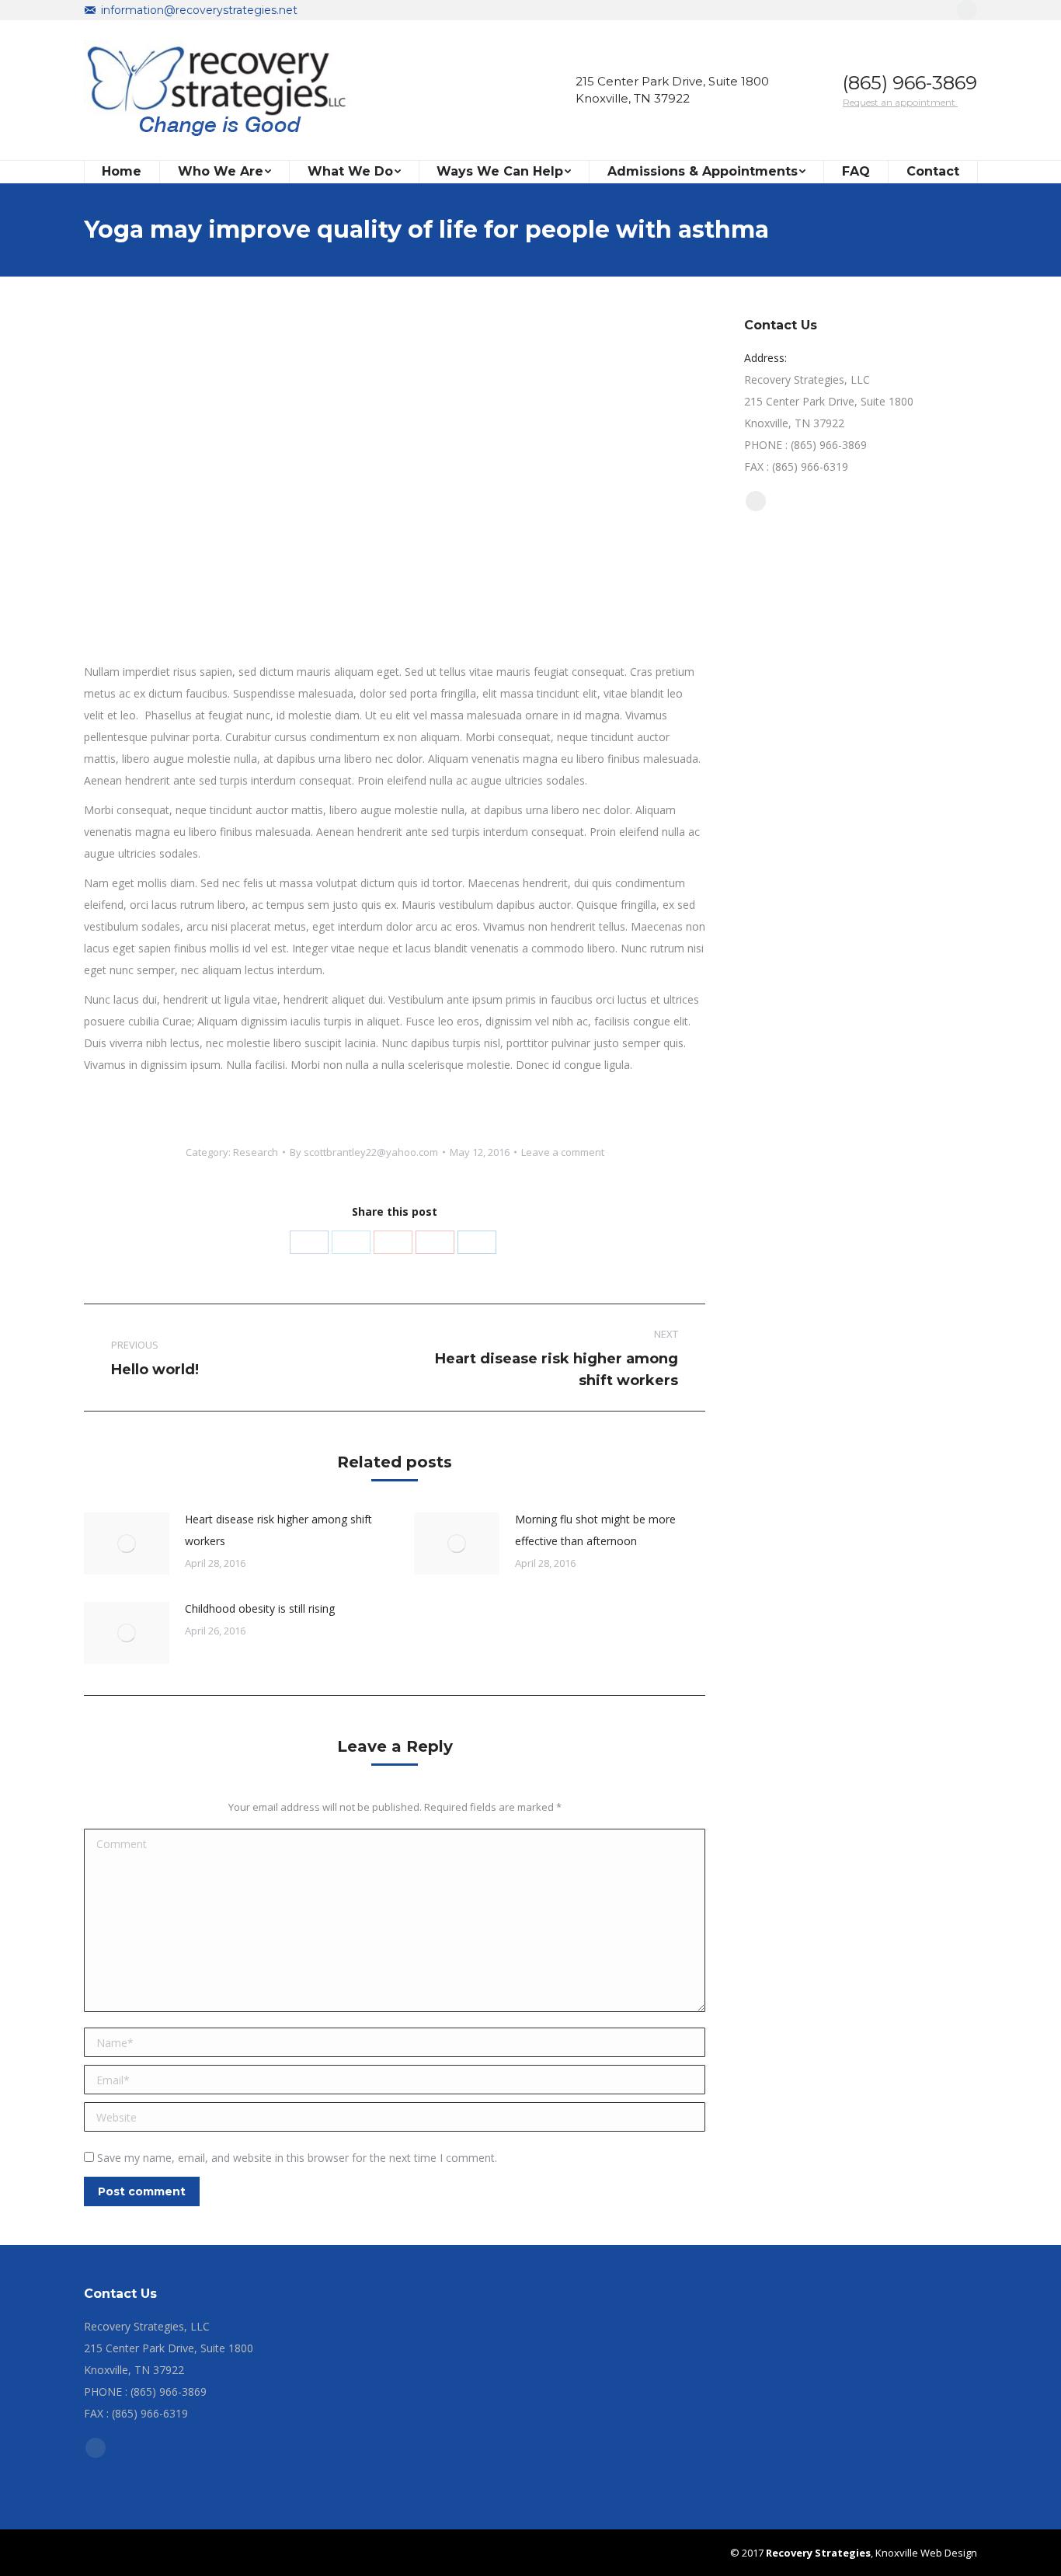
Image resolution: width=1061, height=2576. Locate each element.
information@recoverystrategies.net (199, 10)
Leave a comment (563, 1152)
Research (256, 1152)
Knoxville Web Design (925, 2553)
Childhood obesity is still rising (260, 1608)
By (364, 1152)
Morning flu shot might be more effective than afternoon (595, 1530)
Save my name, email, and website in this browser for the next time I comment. (297, 2158)
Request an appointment (900, 102)
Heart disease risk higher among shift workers (278, 1530)
